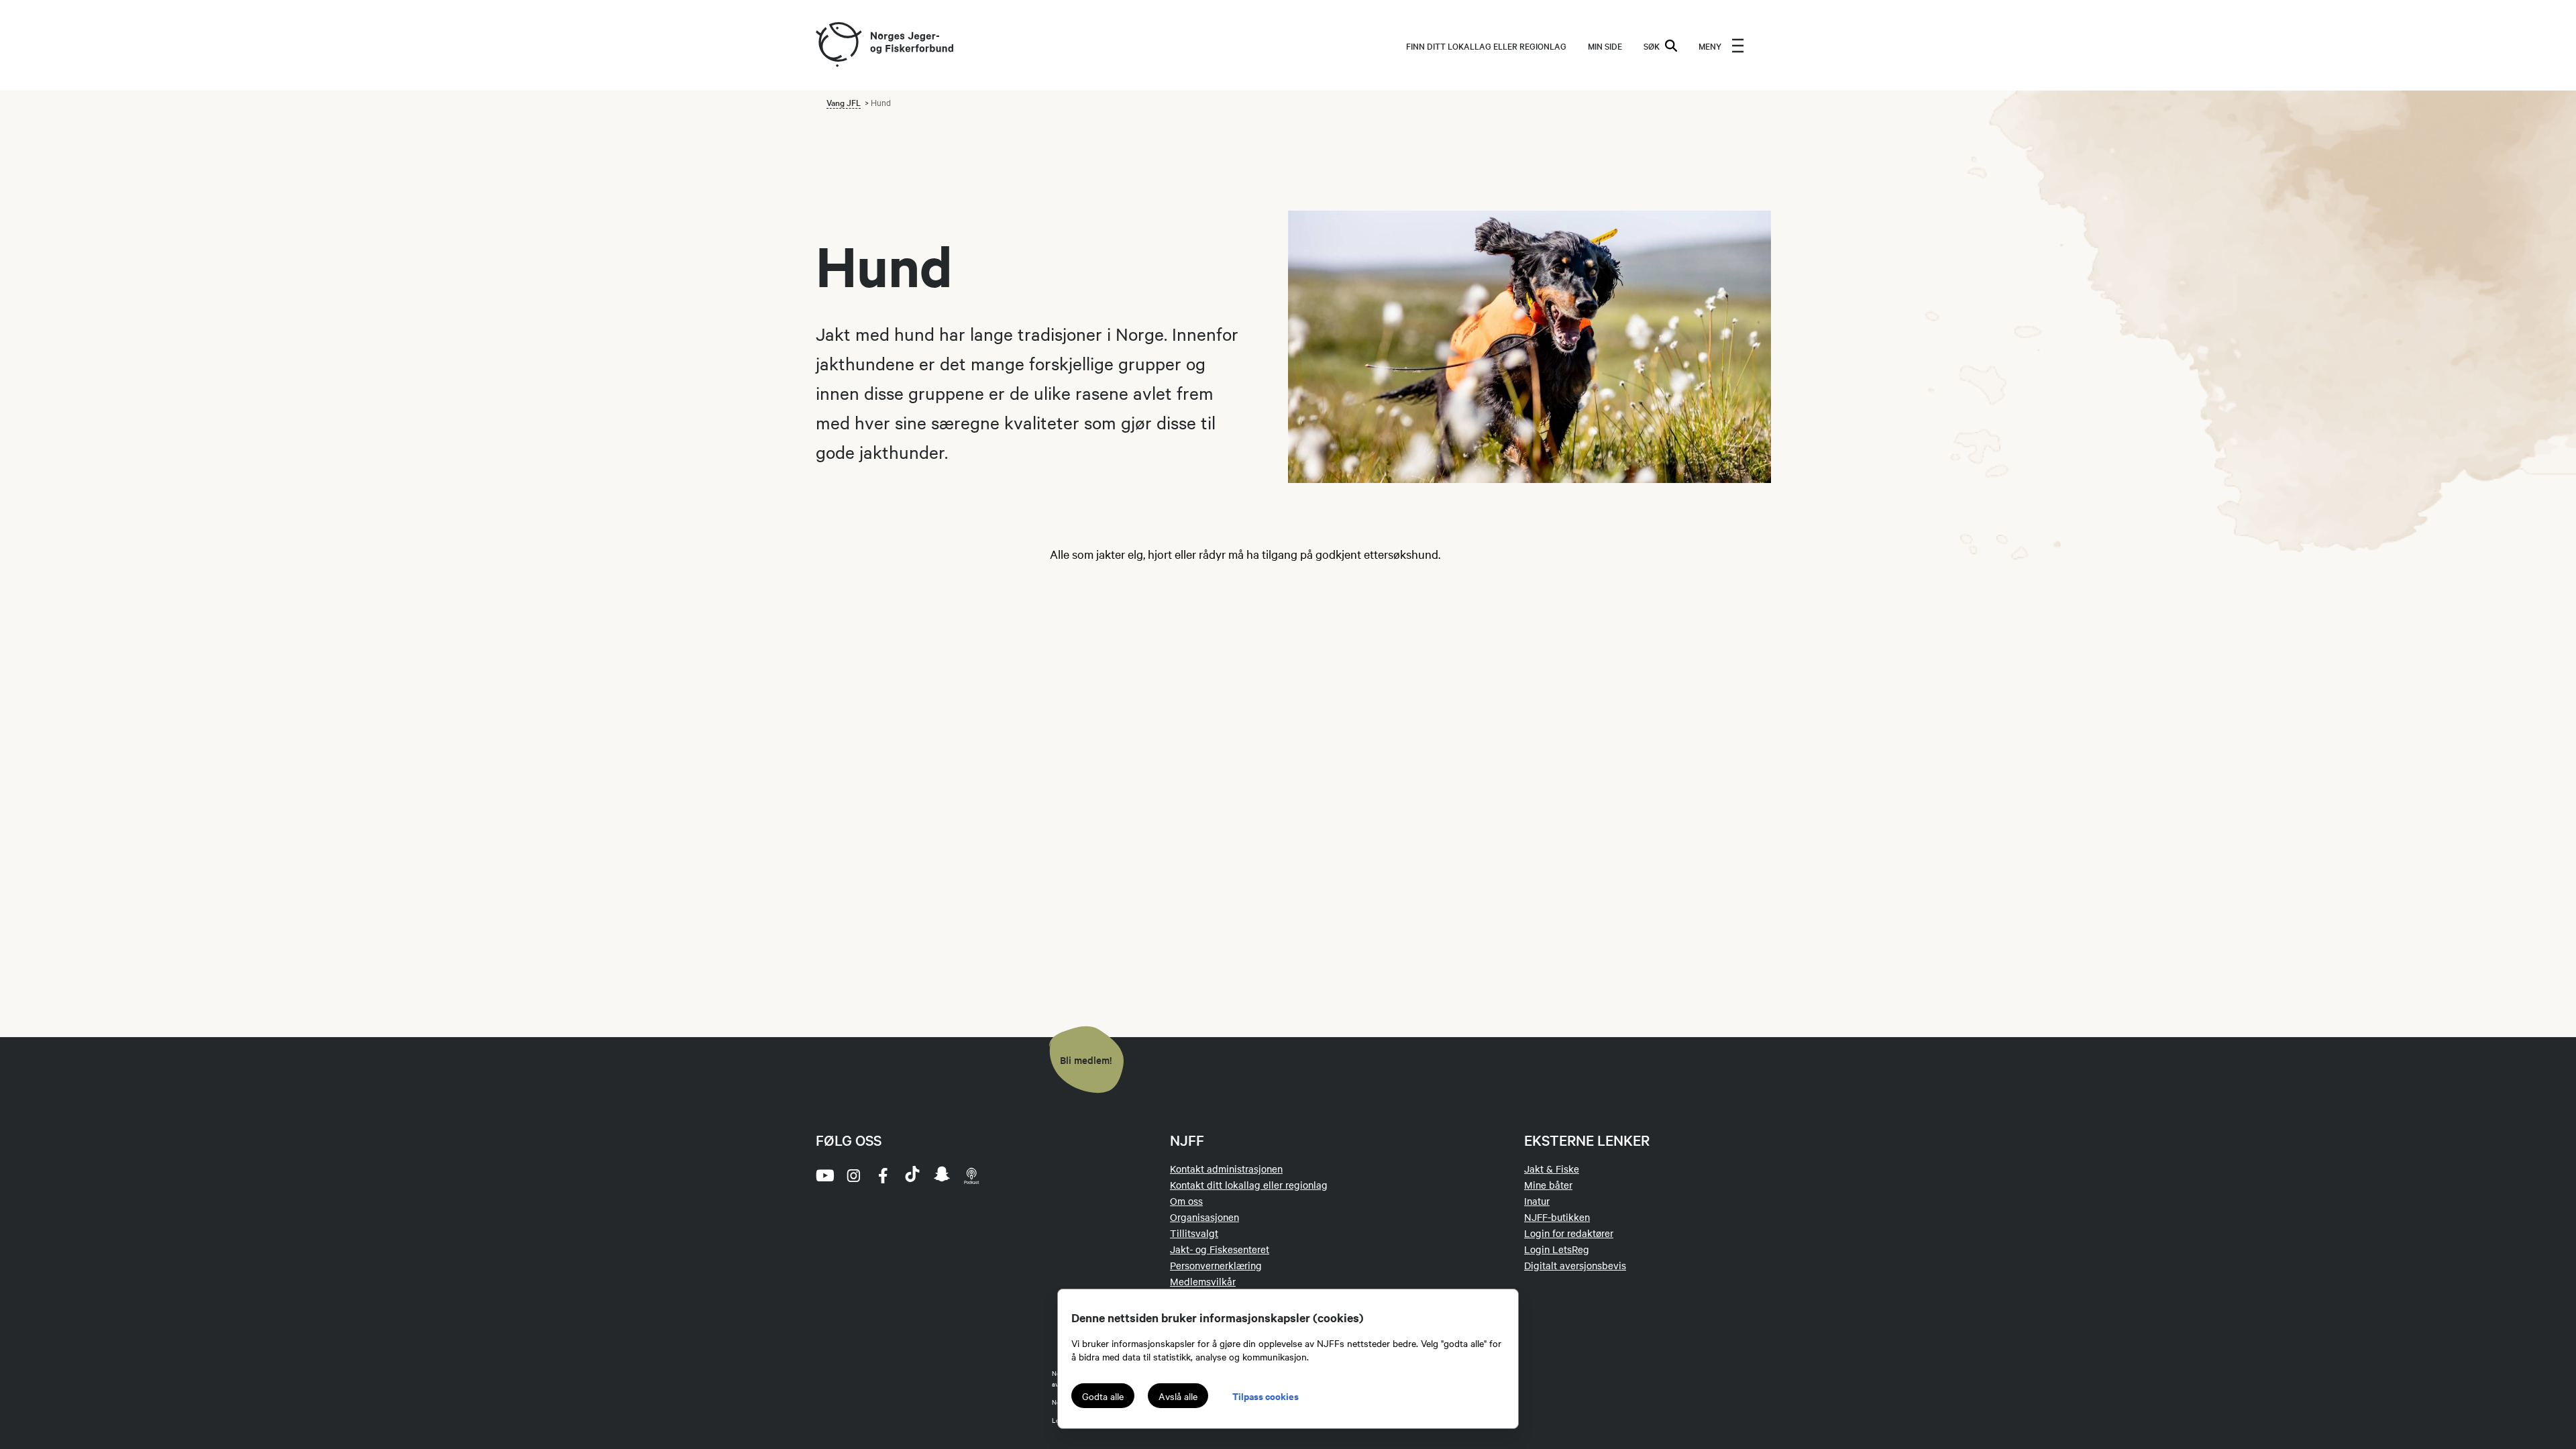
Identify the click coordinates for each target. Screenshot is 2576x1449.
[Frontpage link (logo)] (838, 45)
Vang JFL (844, 102)
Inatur (1537, 1201)
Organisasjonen (1204, 1217)
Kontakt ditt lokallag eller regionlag (1249, 1185)
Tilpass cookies (1266, 1396)
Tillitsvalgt (1194, 1233)
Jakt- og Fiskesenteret (1220, 1249)
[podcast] (971, 1175)
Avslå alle (1178, 1396)
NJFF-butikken (1557, 1217)
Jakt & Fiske (1552, 1169)
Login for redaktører (1569, 1233)
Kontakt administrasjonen (1226, 1169)
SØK (1652, 46)
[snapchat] (942, 1175)
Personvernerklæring (1216, 1265)
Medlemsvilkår (1203, 1281)
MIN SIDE (1605, 46)
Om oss (1186, 1201)
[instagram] (853, 1175)
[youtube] (824, 1175)
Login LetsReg (1557, 1249)
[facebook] (883, 1175)
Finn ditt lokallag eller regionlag (1486, 46)
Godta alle (1103, 1396)
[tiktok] (912, 1175)
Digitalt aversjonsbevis (1575, 1265)
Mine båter (1548, 1185)
